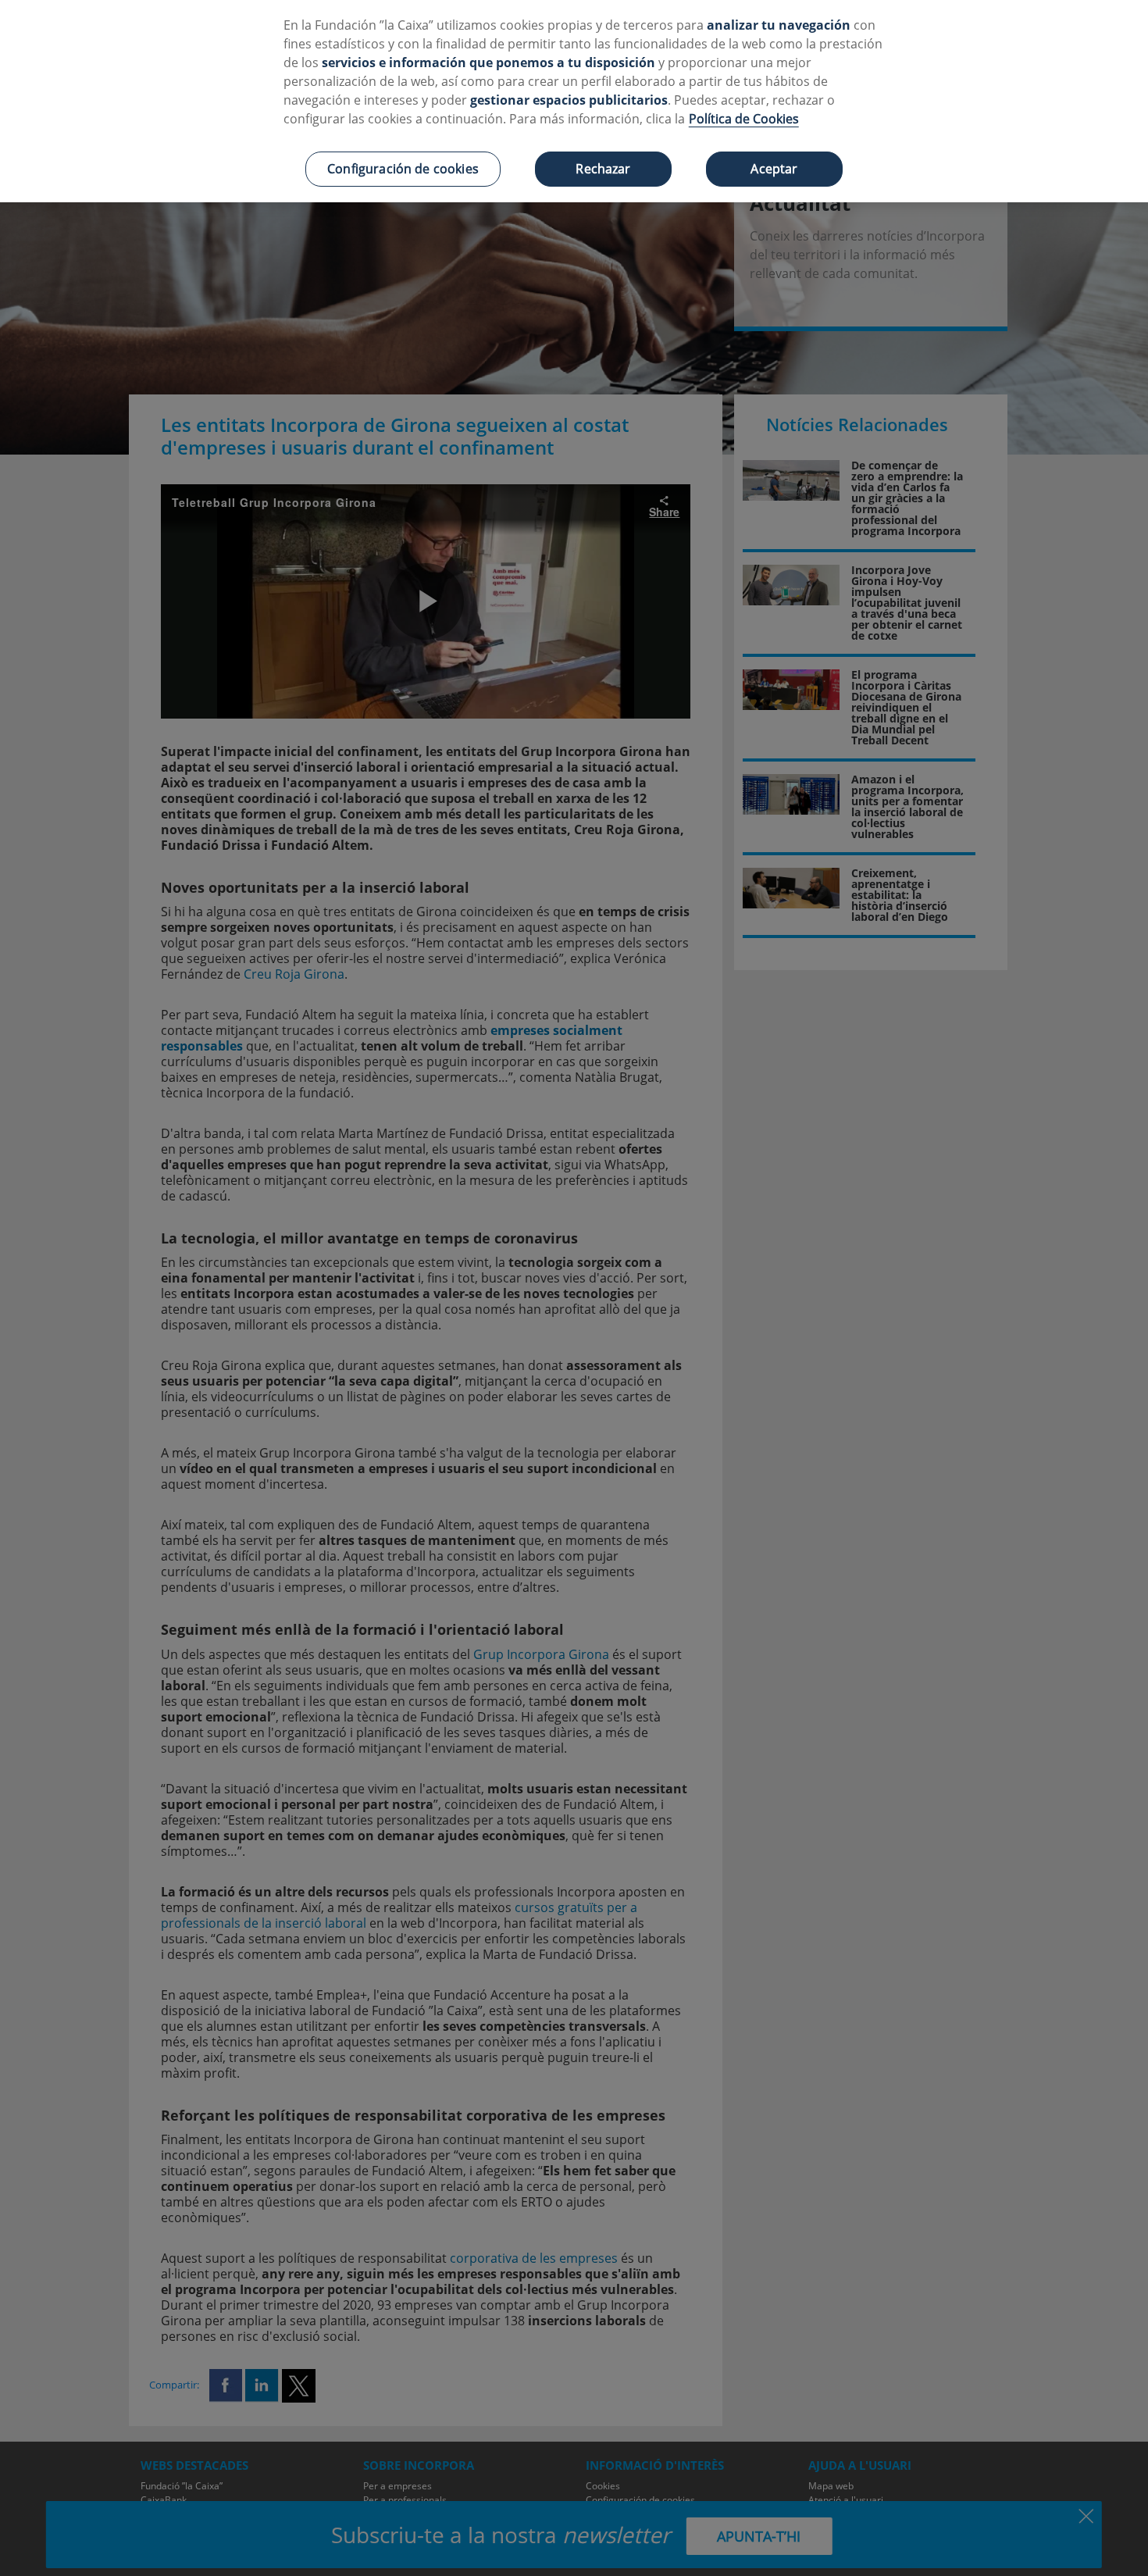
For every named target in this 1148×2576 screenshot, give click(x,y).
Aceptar (774, 169)
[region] (574, 101)
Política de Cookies (744, 119)
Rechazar (603, 169)
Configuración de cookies (403, 169)
